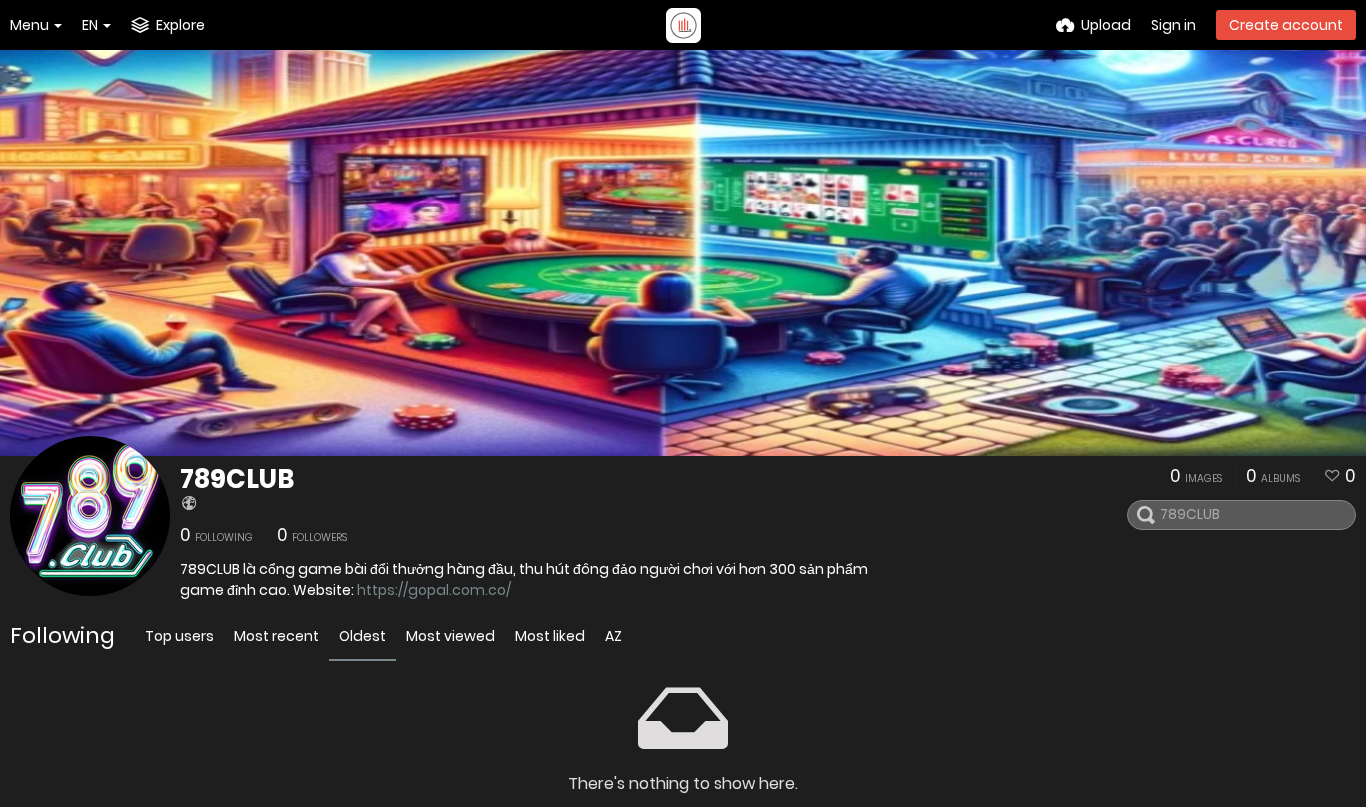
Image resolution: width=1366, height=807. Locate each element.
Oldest (362, 636)
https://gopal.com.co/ (434, 590)
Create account (1286, 25)
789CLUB (237, 479)
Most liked (550, 636)
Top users (179, 636)
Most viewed (450, 636)
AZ (613, 636)
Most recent (276, 636)
